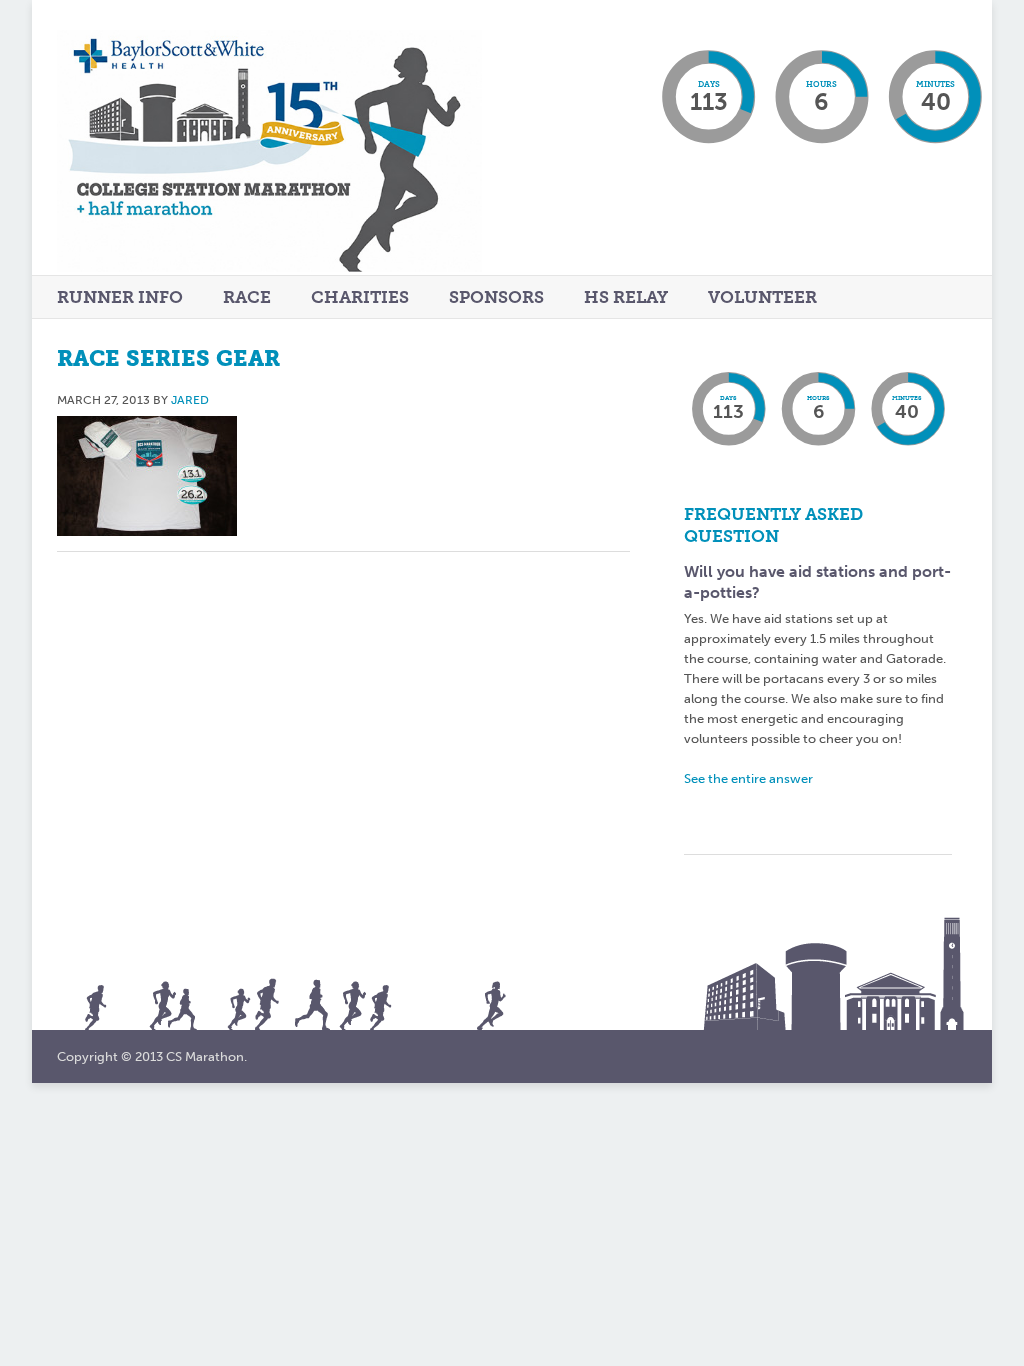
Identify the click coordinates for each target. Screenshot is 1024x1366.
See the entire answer (748, 778)
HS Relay (626, 297)
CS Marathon (319, 172)
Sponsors (496, 297)
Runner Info (120, 298)
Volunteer (762, 297)
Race (247, 298)
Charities (360, 297)
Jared (190, 400)
